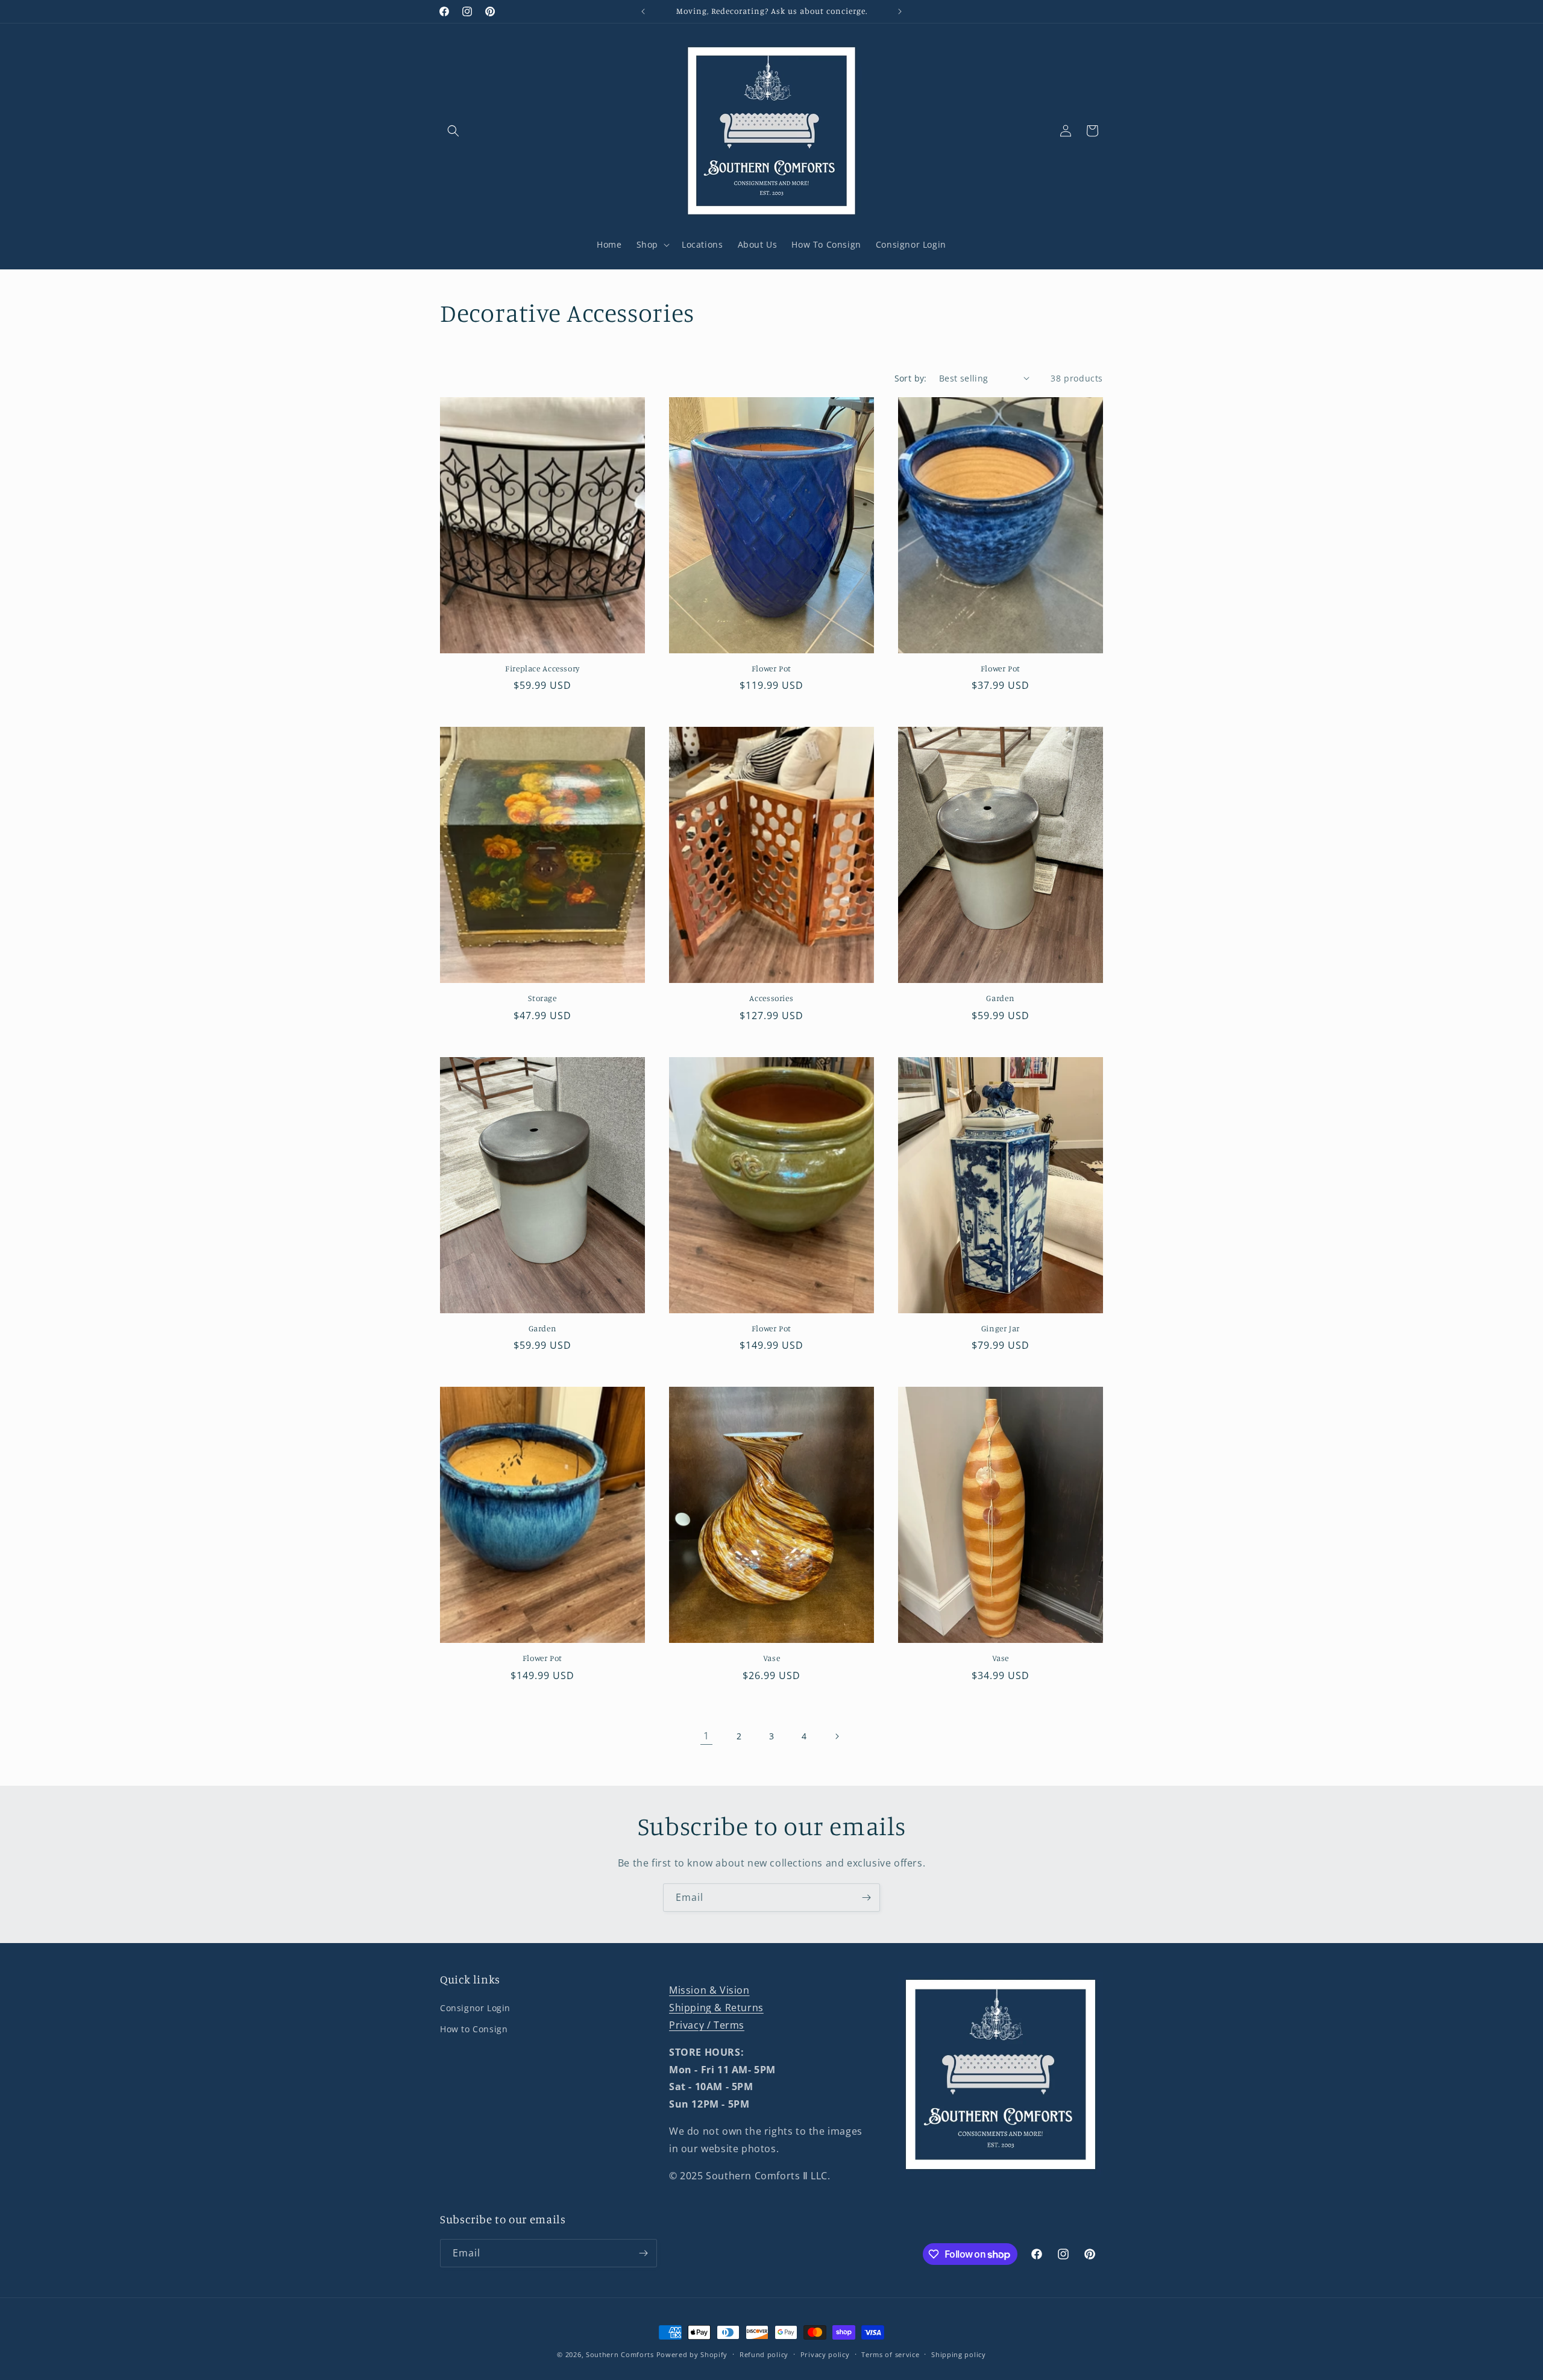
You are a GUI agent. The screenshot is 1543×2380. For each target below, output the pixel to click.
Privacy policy (825, 2354)
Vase (772, 1658)
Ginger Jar (1001, 1328)
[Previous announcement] (643, 11)
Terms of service (890, 2354)
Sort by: (911, 378)
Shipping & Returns (716, 2008)
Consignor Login (475, 2008)
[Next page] (837, 1736)
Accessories (771, 998)
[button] (453, 131)
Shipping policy (959, 2354)
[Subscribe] (866, 1898)
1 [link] (706, 1736)
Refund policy (764, 2354)
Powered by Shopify (692, 2354)
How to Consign (474, 2029)
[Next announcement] (900, 11)
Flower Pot (771, 668)
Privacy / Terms (707, 2025)
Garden (1000, 998)
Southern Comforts (620, 2354)
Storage (542, 998)
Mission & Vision (709, 1990)
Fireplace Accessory (542, 668)
